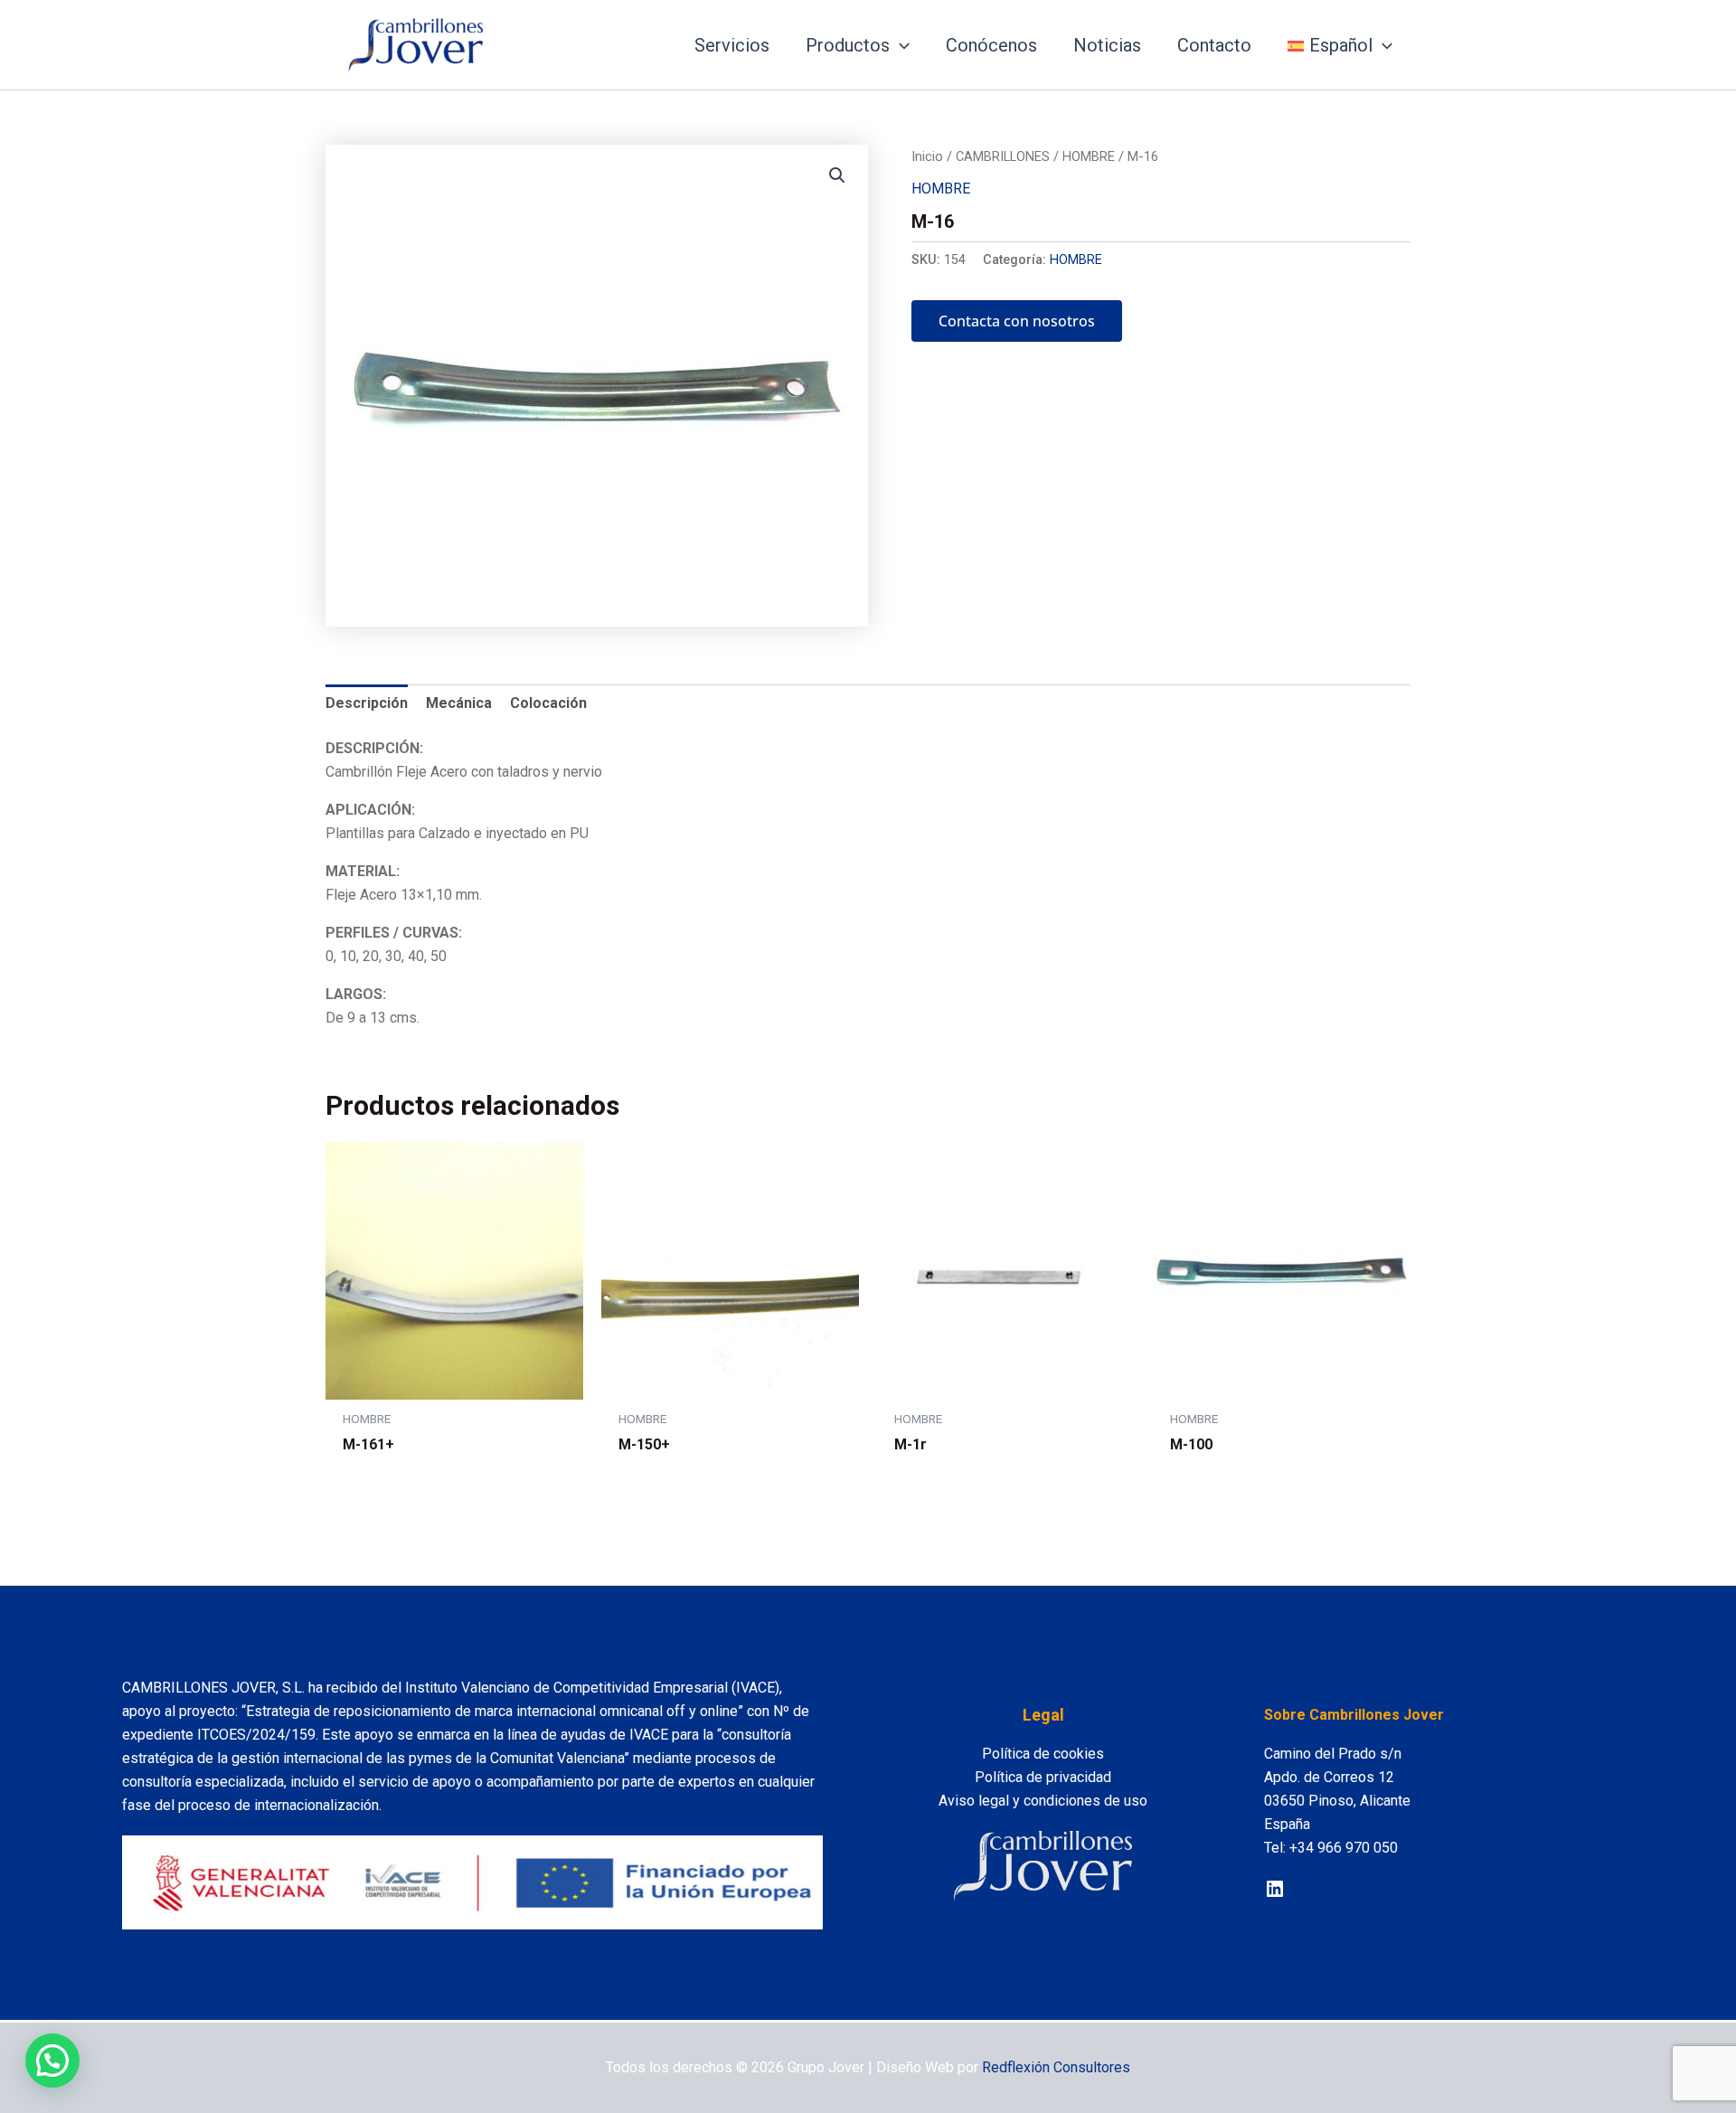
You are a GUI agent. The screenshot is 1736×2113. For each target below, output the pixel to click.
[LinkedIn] (1275, 1889)
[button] (837, 175)
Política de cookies (1043, 1754)
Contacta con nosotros (1017, 321)
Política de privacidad (1043, 1777)
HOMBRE (1089, 156)
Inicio (927, 156)
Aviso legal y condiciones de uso (1043, 1801)
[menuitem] (1340, 45)
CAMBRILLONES (1003, 156)
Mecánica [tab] (459, 703)
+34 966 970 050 (1344, 1848)
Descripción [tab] (367, 703)
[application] (900, 45)
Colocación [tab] (548, 703)
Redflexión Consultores (1056, 2067)
